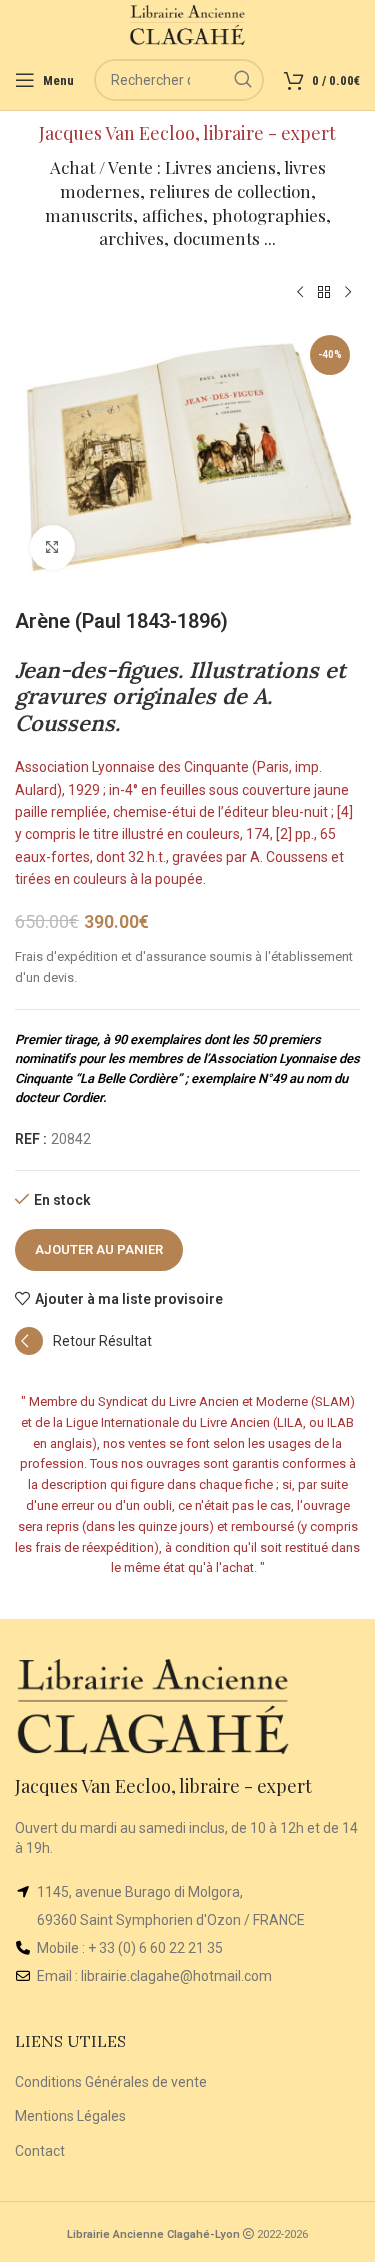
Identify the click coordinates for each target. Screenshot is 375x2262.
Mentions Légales (70, 2116)
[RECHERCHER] (243, 80)
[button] (83, 1350)
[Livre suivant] (348, 293)
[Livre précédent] (300, 293)
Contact (40, 2151)
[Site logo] (187, 24)
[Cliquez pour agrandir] (52, 547)
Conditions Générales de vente (111, 2082)
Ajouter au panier (99, 1249)
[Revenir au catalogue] (324, 293)
